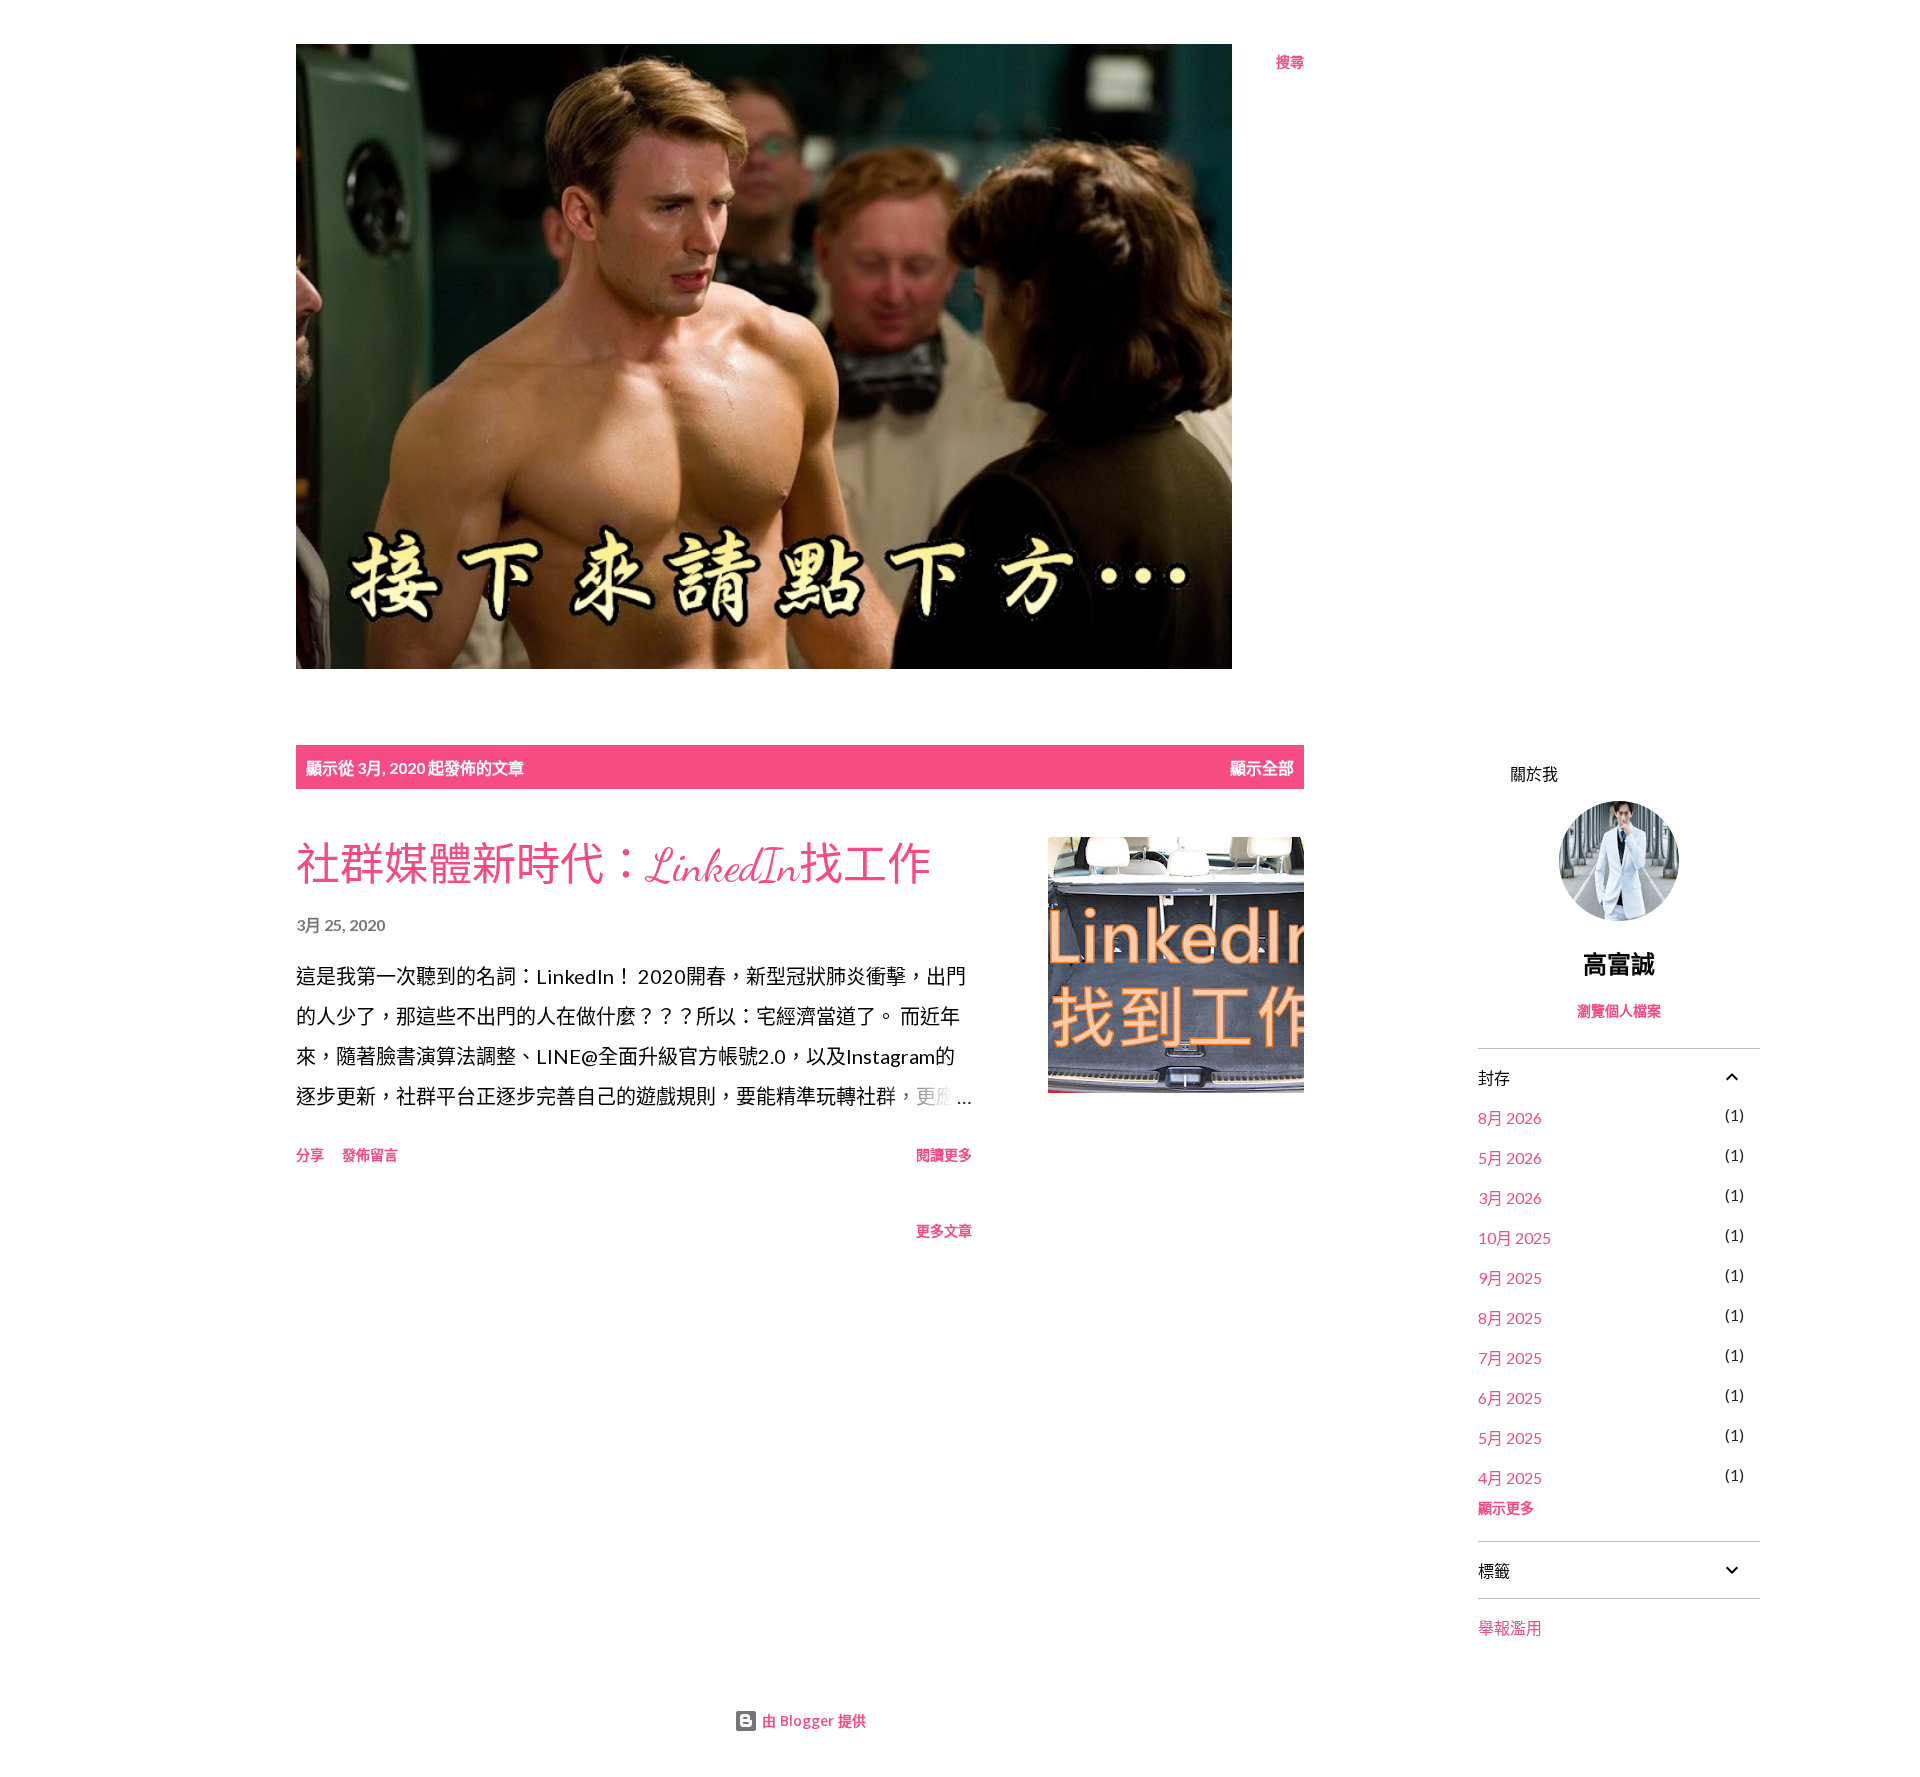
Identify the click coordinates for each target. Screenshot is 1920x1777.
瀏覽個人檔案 (1619, 1010)
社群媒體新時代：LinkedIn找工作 (613, 866)
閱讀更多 (944, 1154)
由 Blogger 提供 (812, 1720)
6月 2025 (1510, 1397)
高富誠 (1619, 963)
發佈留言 (370, 1154)
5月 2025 (1510, 1437)
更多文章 (944, 1230)
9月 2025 (1510, 1277)
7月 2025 (1510, 1357)
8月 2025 (1510, 1317)
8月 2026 (1510, 1117)
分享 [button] (310, 1154)
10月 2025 (1514, 1237)
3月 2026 (1510, 1197)
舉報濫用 (1510, 1627)
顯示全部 (1262, 767)
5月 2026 (1510, 1157)
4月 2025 (1510, 1477)
